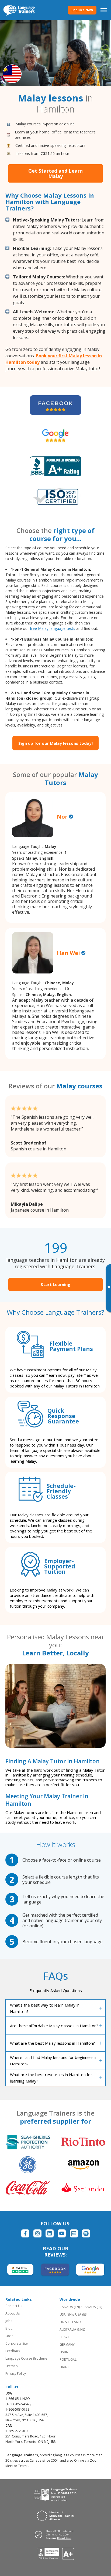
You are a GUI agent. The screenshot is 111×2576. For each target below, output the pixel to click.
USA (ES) (81, 2314)
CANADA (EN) (70, 2307)
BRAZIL (65, 2337)
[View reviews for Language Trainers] (56, 2554)
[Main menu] (104, 10)
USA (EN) (66, 2314)
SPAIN (64, 2352)
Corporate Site (17, 2343)
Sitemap (12, 2366)
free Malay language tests (53, 628)
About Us (13, 2313)
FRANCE (65, 2367)
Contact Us (14, 2306)
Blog (9, 2328)
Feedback (13, 2351)
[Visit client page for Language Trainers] (55, 2534)
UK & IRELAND (70, 2322)
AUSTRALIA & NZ (72, 2329)
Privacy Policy (16, 2373)
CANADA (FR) (92, 2307)
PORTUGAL (68, 2359)
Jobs (9, 2321)
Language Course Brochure (26, 2358)
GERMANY (67, 2344)
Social (10, 2336)
